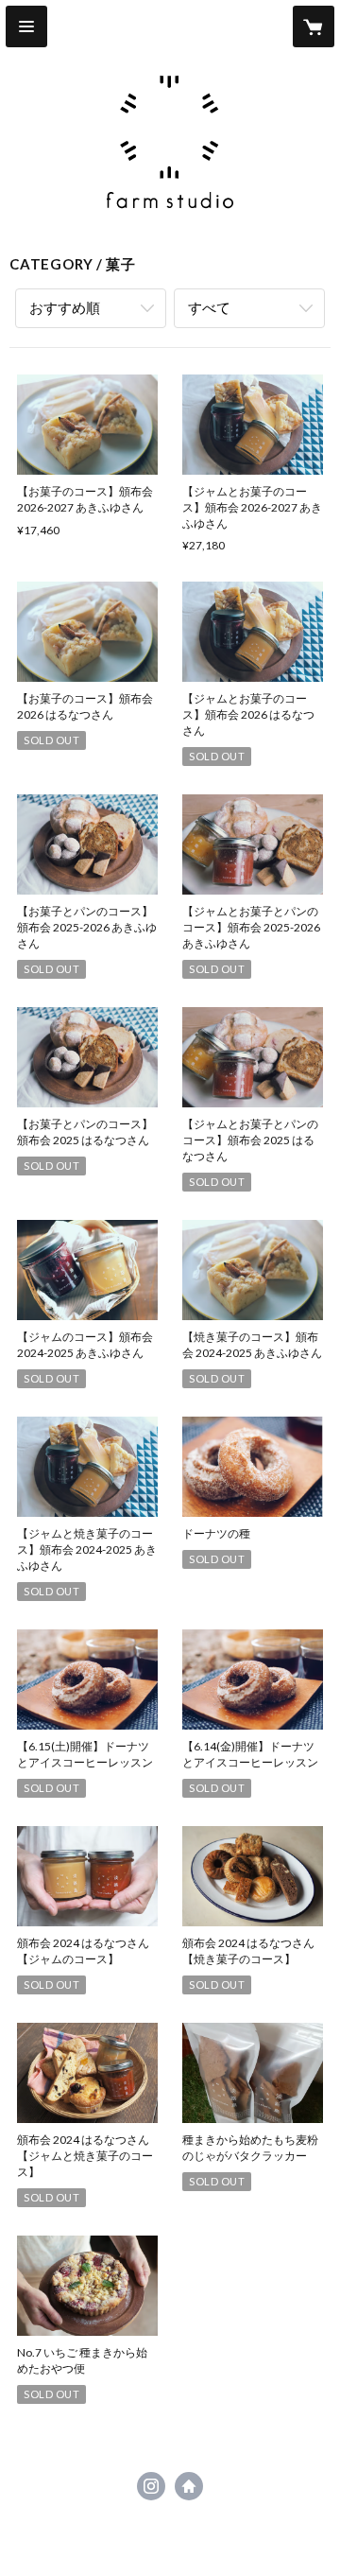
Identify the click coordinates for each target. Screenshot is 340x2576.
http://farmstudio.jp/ (189, 2486)
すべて (209, 307)
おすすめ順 (65, 307)
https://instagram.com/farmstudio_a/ (151, 2486)
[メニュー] (26, 26)
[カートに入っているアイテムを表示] (314, 26)
